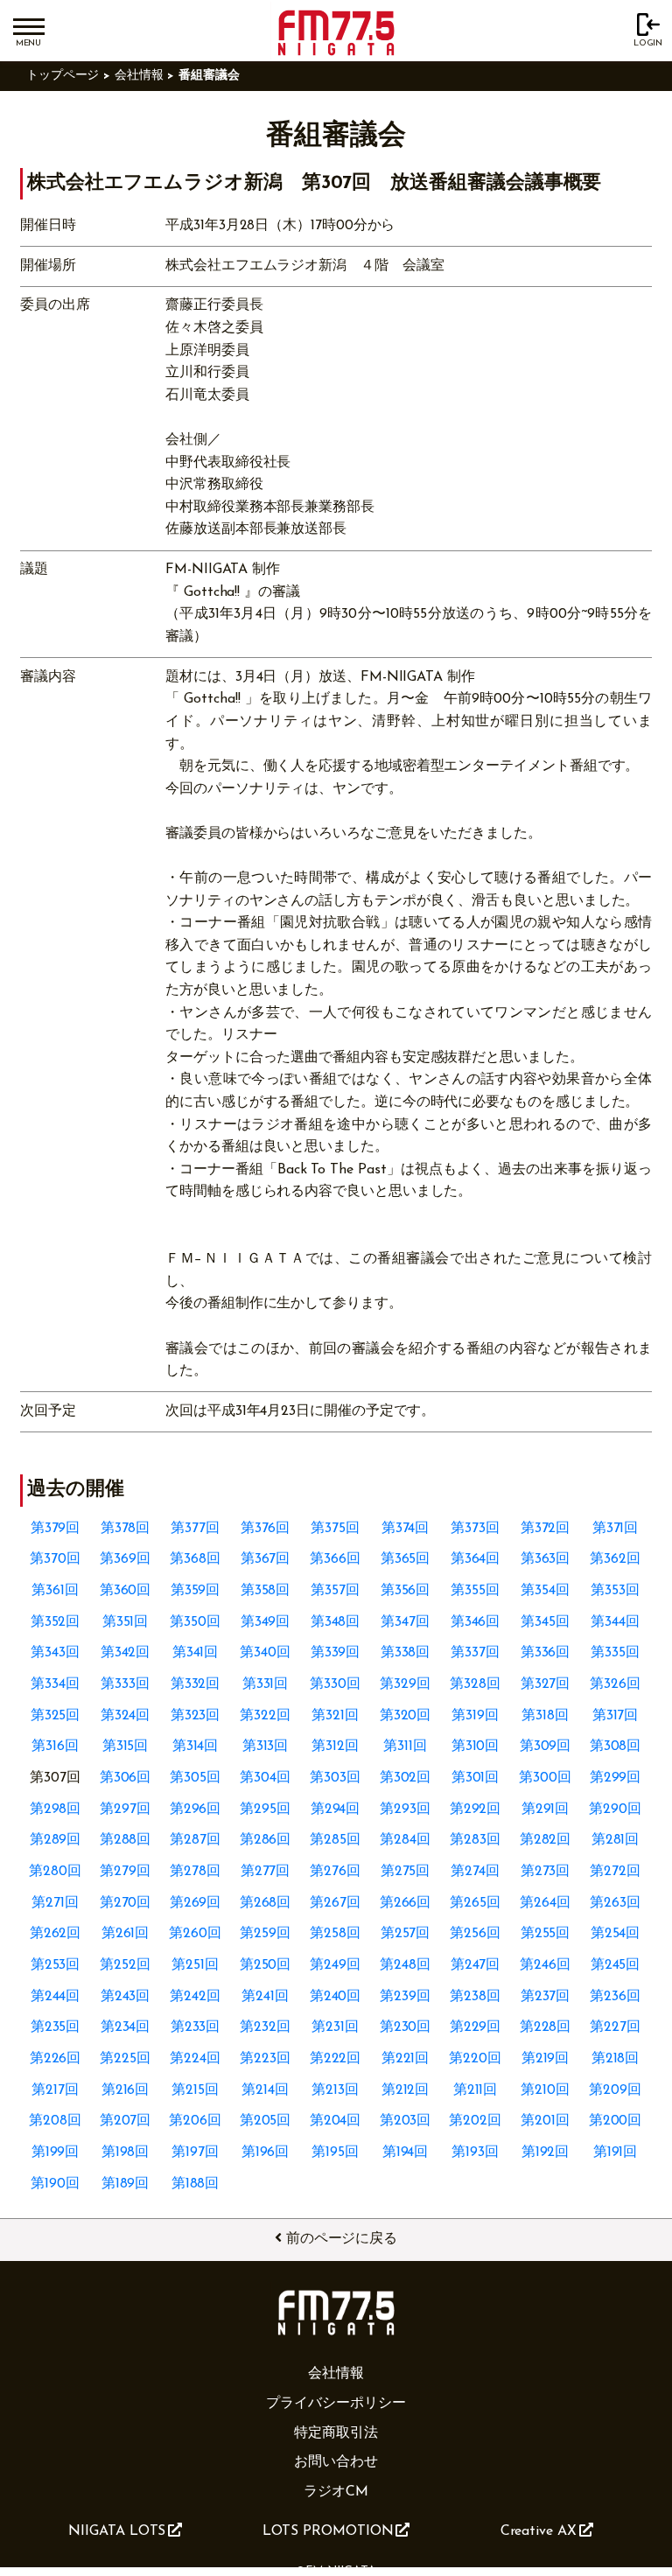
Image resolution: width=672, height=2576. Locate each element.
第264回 (545, 1903)
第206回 (195, 2121)
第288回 (126, 1840)
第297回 (125, 1809)
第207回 (126, 2121)
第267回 (335, 1903)
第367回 (266, 1559)
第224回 (195, 2059)
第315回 (126, 1746)
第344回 (615, 1622)
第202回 (475, 2121)
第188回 (196, 2184)
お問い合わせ (336, 2462)
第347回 (405, 1622)
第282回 (546, 1840)
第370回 (55, 1559)
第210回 (545, 2090)
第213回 (335, 2090)
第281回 (616, 1840)
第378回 (126, 1529)
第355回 (475, 1591)
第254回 (616, 1934)
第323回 (196, 1716)
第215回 (195, 2090)
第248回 (405, 1965)
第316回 (55, 1746)
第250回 (266, 1965)
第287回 (195, 1840)
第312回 (335, 1746)
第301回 (476, 1778)
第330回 (335, 1684)
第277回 (266, 1872)
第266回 (406, 1903)
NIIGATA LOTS (117, 2531)
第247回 (476, 1965)
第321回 (335, 1716)
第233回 (196, 2027)
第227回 (615, 2027)
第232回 (265, 2027)
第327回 (546, 1684)
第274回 (475, 1872)
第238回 (475, 1997)
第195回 (335, 2152)
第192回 (546, 2152)
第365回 (406, 1559)
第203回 (406, 2121)
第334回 (55, 1684)
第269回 (196, 1903)
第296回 (196, 1809)
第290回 (615, 1809)
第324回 (126, 1716)
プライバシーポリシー (336, 2404)
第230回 (406, 2027)
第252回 (125, 1965)
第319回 (475, 1716)
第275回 (406, 1872)
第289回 (56, 1840)
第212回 (406, 2090)
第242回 (195, 1997)
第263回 (615, 1903)
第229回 (476, 2027)
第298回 (56, 1809)
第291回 (546, 1809)
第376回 (266, 1529)
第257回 (406, 1934)
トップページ (63, 76)
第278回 (195, 1872)
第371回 (616, 1529)
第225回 (125, 2059)
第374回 (406, 1529)
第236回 (615, 1997)
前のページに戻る (342, 2239)
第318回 (545, 1716)
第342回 (126, 1653)
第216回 (126, 2090)
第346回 (476, 1622)
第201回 (545, 2121)
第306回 (126, 1778)
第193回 (475, 2152)
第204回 (336, 2121)
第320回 (406, 1716)
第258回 (335, 1934)
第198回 (126, 2152)
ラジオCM (336, 2492)
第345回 (545, 1622)
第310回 (476, 1746)
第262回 (56, 1934)
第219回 (546, 2059)
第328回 (475, 1684)
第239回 (405, 1997)
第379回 (56, 1529)
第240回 (336, 1997)
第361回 (55, 1591)
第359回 (196, 1591)
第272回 (615, 1872)
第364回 (476, 1559)
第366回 (335, 1559)
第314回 (196, 1746)
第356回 (406, 1591)
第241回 (265, 1997)
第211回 (476, 2090)
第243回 (126, 1997)
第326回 (615, 1684)
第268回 (266, 1903)
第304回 (265, 1778)
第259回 (265, 1934)
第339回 (336, 1653)
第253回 (56, 1965)
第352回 (56, 1622)
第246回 (545, 1965)
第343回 (55, 1653)
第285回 (335, 1840)
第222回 (336, 2059)
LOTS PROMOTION (328, 2531)
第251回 (195, 1965)
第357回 (335, 1591)
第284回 (405, 1840)
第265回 (475, 1903)
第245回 (616, 1965)
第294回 (336, 1809)
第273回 (546, 1872)
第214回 (265, 2090)
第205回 (266, 2121)
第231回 (335, 2027)
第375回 (335, 1529)
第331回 (266, 1684)
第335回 (615, 1653)
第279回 (125, 1872)
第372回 (546, 1529)
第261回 (126, 1934)
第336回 (546, 1653)
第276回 (335, 1872)
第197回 (195, 2152)
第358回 (266, 1591)
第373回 (475, 1529)
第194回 (406, 2152)
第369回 (125, 1559)
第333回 (125, 1684)
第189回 (126, 2184)
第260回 (195, 1934)
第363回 (546, 1559)
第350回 (195, 1622)
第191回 (616, 2152)
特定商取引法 (336, 2433)
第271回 (55, 1903)
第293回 (405, 1809)
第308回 (616, 1746)
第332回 (196, 1684)
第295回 (265, 1809)
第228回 (546, 2027)
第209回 (615, 2090)
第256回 (475, 1934)
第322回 (265, 1716)
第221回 (406, 2059)
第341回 (196, 1653)
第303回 (335, 1778)
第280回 (55, 1872)
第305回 (195, 1778)
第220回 (475, 2059)
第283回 (475, 1840)
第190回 (55, 2184)
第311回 (405, 1746)
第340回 (265, 1653)
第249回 (335, 1965)
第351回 (126, 1622)
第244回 (56, 1997)
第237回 (546, 1997)
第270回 (126, 1903)
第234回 (126, 2027)
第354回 (545, 1591)
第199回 (56, 2152)
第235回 (56, 2027)
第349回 (266, 1622)
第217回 (55, 2090)
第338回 (406, 1653)
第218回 (616, 2059)
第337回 (475, 1653)
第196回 (266, 2152)
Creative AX (539, 2531)
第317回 (616, 1716)
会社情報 (139, 76)
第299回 (616, 1778)
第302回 (406, 1778)
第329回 (405, 1684)
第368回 (195, 1559)
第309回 (546, 1746)
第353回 (615, 1591)
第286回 (266, 1840)
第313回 (266, 1746)
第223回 (265, 2059)
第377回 (195, 1529)
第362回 (615, 1559)
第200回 (616, 2121)
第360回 (126, 1591)
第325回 (56, 1716)
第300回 (545, 1778)
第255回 (546, 1934)
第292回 (476, 1809)
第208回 (55, 2121)
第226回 (56, 2059)
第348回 (336, 1622)
